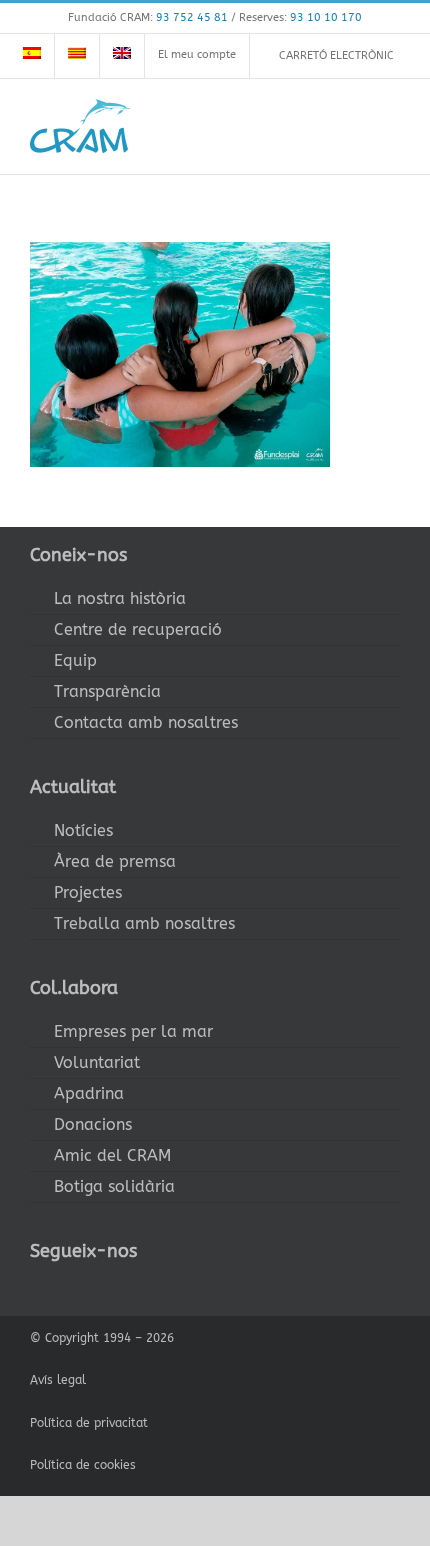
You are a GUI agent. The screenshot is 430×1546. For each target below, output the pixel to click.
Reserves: (300, 17)
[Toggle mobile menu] (392, 125)
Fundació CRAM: (148, 17)
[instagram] (100, 1288)
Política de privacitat (89, 1423)
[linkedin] (164, 1288)
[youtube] (132, 1288)
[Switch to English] (122, 56)
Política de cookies (83, 1465)
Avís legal (58, 1380)
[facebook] (36, 1288)
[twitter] (68, 1288)
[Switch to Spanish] (32, 56)
